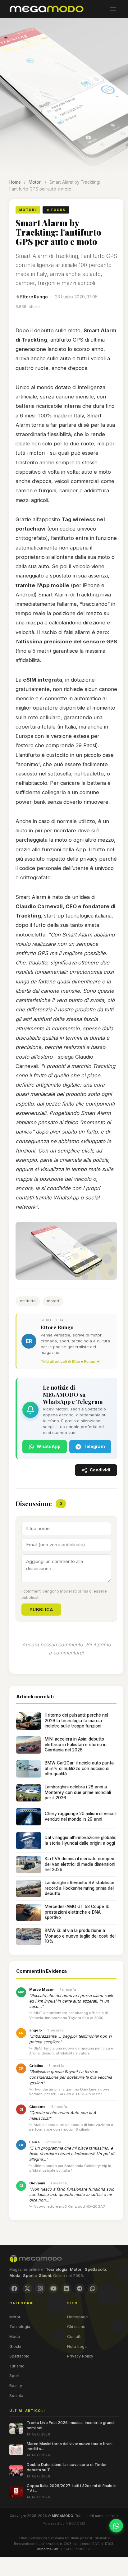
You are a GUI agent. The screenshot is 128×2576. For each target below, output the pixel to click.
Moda (15, 2337)
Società (16, 2396)
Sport (14, 2376)
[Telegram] (80, 2288)
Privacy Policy (80, 2356)
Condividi (100, 1470)
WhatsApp (49, 1446)
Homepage (78, 2317)
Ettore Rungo (34, 297)
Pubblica (41, 1610)
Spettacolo (19, 2356)
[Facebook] (14, 2288)
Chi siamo (76, 2327)
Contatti (74, 2337)
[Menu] (113, 9)
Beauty (16, 2386)
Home (15, 182)
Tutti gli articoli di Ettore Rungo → (70, 1361)
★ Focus (56, 210)
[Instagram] (40, 2288)
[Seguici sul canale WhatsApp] (116, 2526)
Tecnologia (20, 2327)
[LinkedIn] (66, 2288)
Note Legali (78, 2346)
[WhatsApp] (93, 2288)
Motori (35, 182)
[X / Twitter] (27, 2288)
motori (53, 1301)
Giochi (15, 2346)
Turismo (17, 2366)
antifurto (28, 1301)
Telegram (94, 1446)
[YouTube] (53, 2288)
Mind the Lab (48, 2549)
